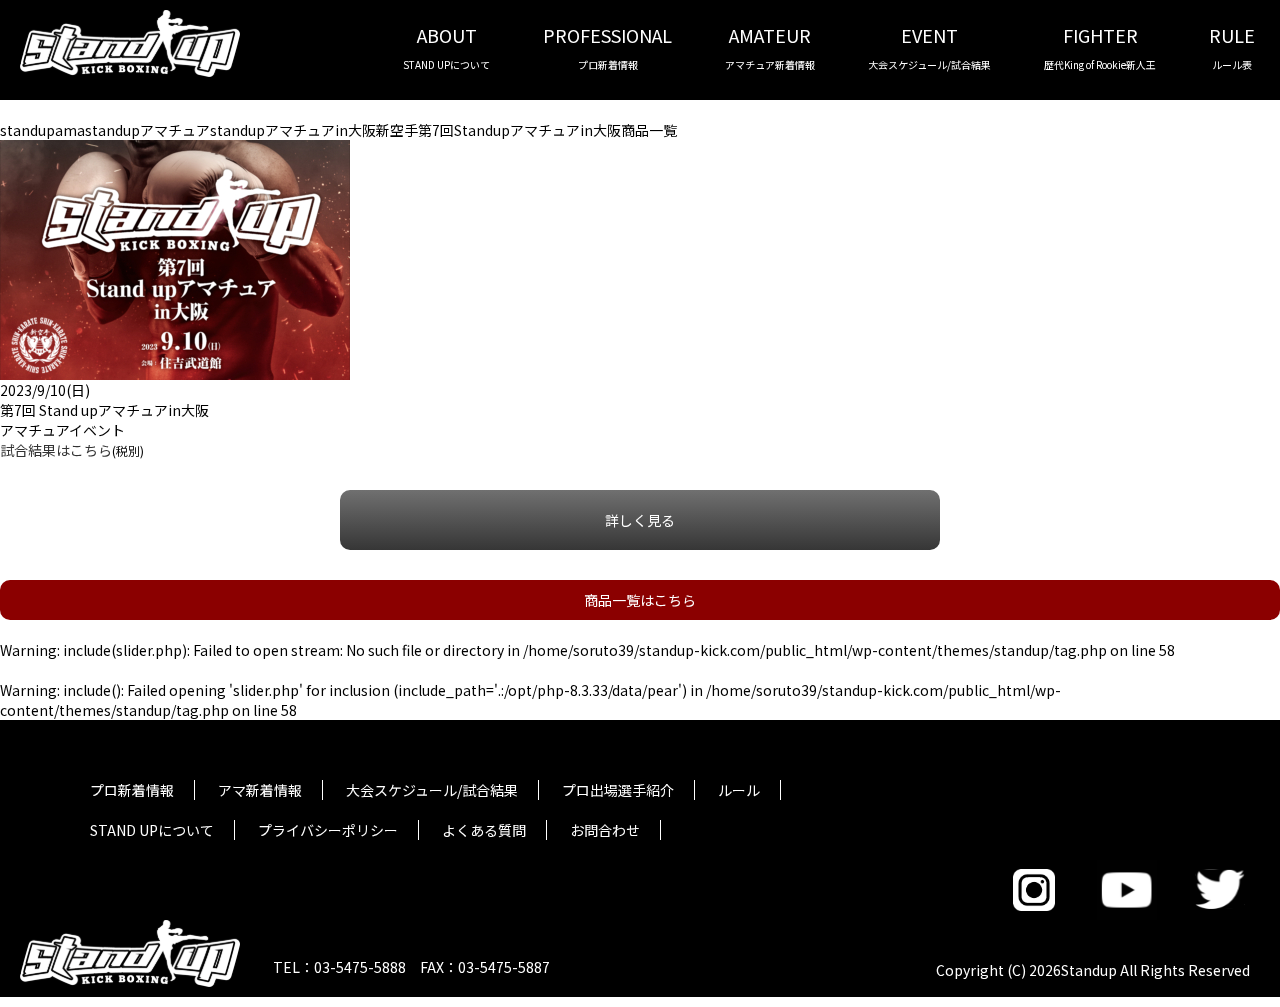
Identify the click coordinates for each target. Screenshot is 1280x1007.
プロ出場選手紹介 (618, 790)
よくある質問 (484, 830)
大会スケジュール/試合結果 (432, 790)
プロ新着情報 (132, 790)
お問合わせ (605, 830)
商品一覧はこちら (640, 600)
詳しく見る (640, 520)
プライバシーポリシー (328, 830)
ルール (739, 790)
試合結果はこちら (56, 450)
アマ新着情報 (260, 790)
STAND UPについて (152, 830)
